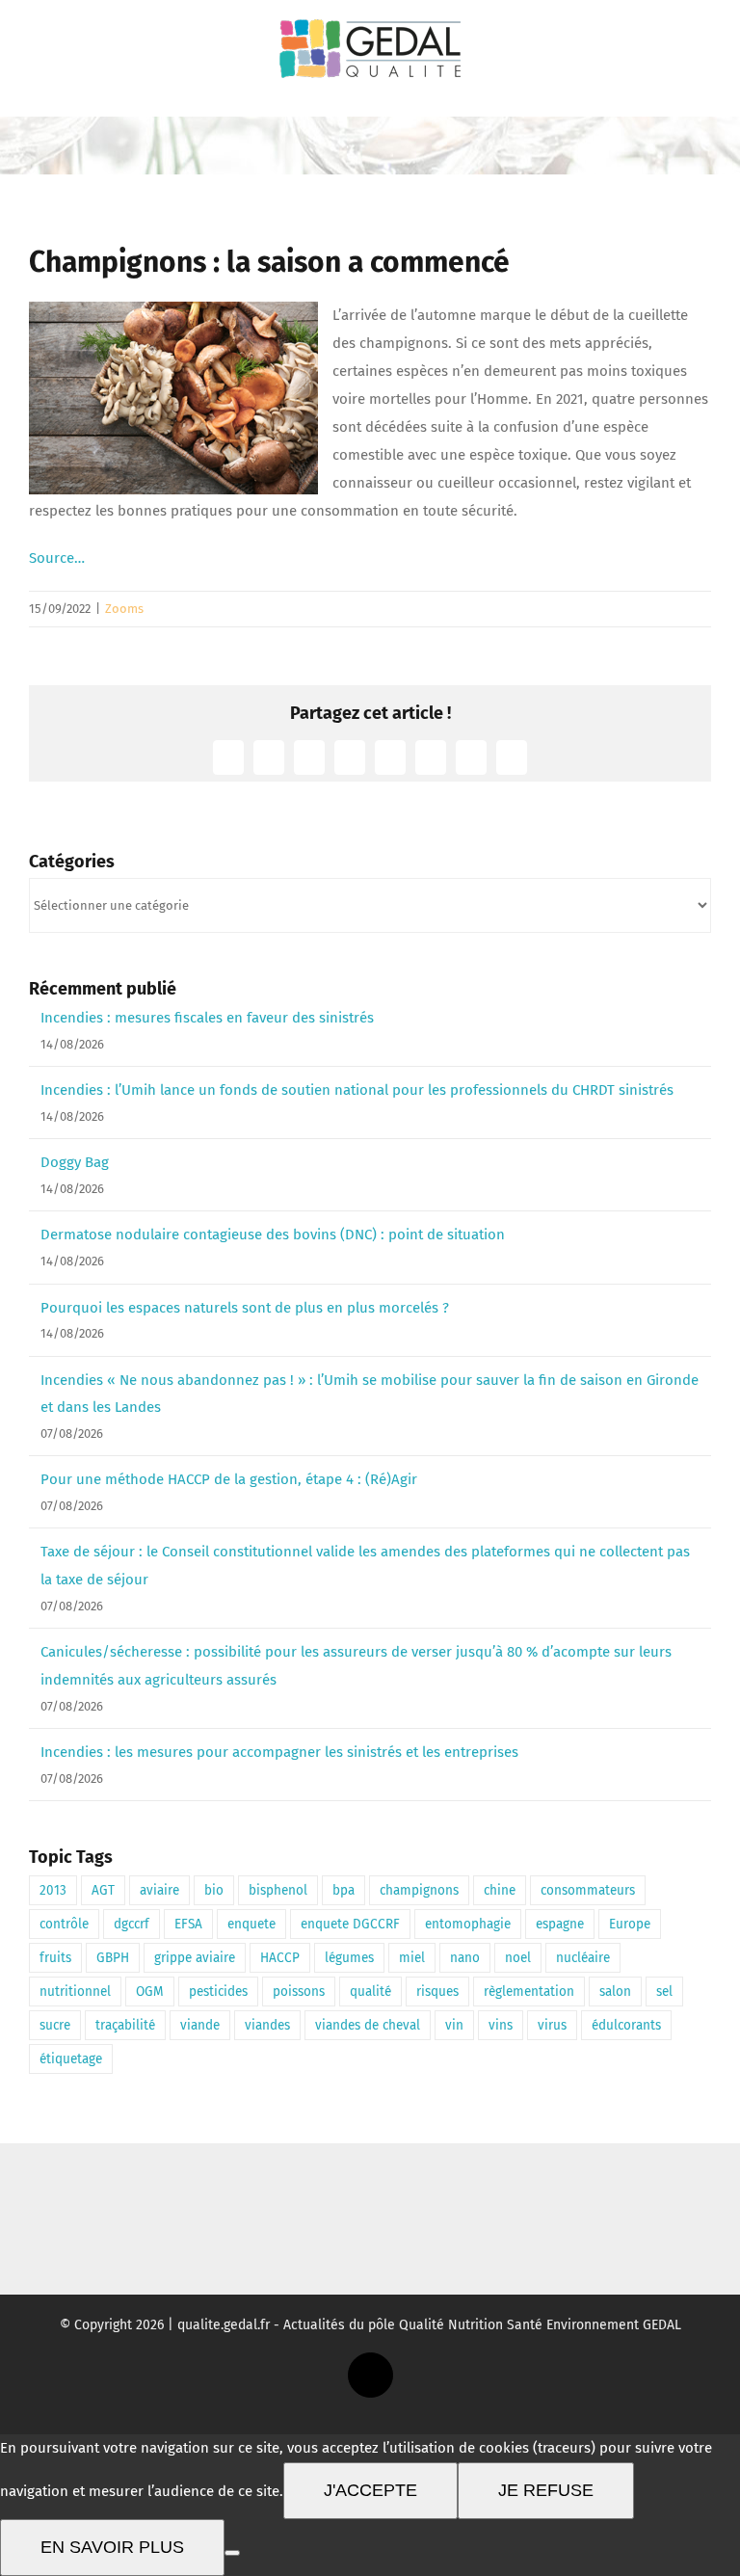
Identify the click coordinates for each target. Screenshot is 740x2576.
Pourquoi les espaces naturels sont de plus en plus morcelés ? (245, 1308)
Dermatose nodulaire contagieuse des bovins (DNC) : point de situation (273, 1235)
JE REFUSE (546, 2490)
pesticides (218, 1992)
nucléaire (583, 1958)
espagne (560, 1924)
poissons (299, 1992)
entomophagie (468, 1924)
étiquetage (71, 2059)
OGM (150, 1992)
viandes (267, 2025)
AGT (103, 1890)
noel (518, 1958)
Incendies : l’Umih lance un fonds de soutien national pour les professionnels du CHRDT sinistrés (357, 1090)
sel (664, 1992)
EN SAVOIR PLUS (112, 2547)
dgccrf (132, 1924)
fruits (55, 1958)
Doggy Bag (75, 1162)
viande (200, 2025)
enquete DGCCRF (350, 1924)
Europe (630, 1924)
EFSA (188, 1924)
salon (615, 1992)
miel (412, 1958)
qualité (370, 1992)
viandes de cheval (368, 2025)
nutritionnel (75, 1992)
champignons (419, 1890)
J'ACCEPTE (370, 2490)
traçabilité (125, 2025)
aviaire (159, 1890)
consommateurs (588, 1890)
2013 (53, 1890)
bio (214, 1890)
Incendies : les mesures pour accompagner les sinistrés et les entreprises (279, 1752)
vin (454, 2025)
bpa (344, 1890)
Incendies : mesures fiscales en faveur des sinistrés (207, 1018)
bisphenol (278, 1890)
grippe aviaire (195, 1958)
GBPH (113, 1958)
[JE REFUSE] (232, 2553)
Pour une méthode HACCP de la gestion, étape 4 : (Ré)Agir (229, 1479)
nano (465, 1958)
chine (500, 1890)
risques (437, 1992)
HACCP (280, 1958)
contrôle (64, 1924)
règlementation (529, 1992)
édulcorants (626, 2025)
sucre (55, 2025)
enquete (251, 1924)
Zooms (124, 609)
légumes (349, 1958)
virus (552, 2025)
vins (501, 2025)
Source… (57, 558)
